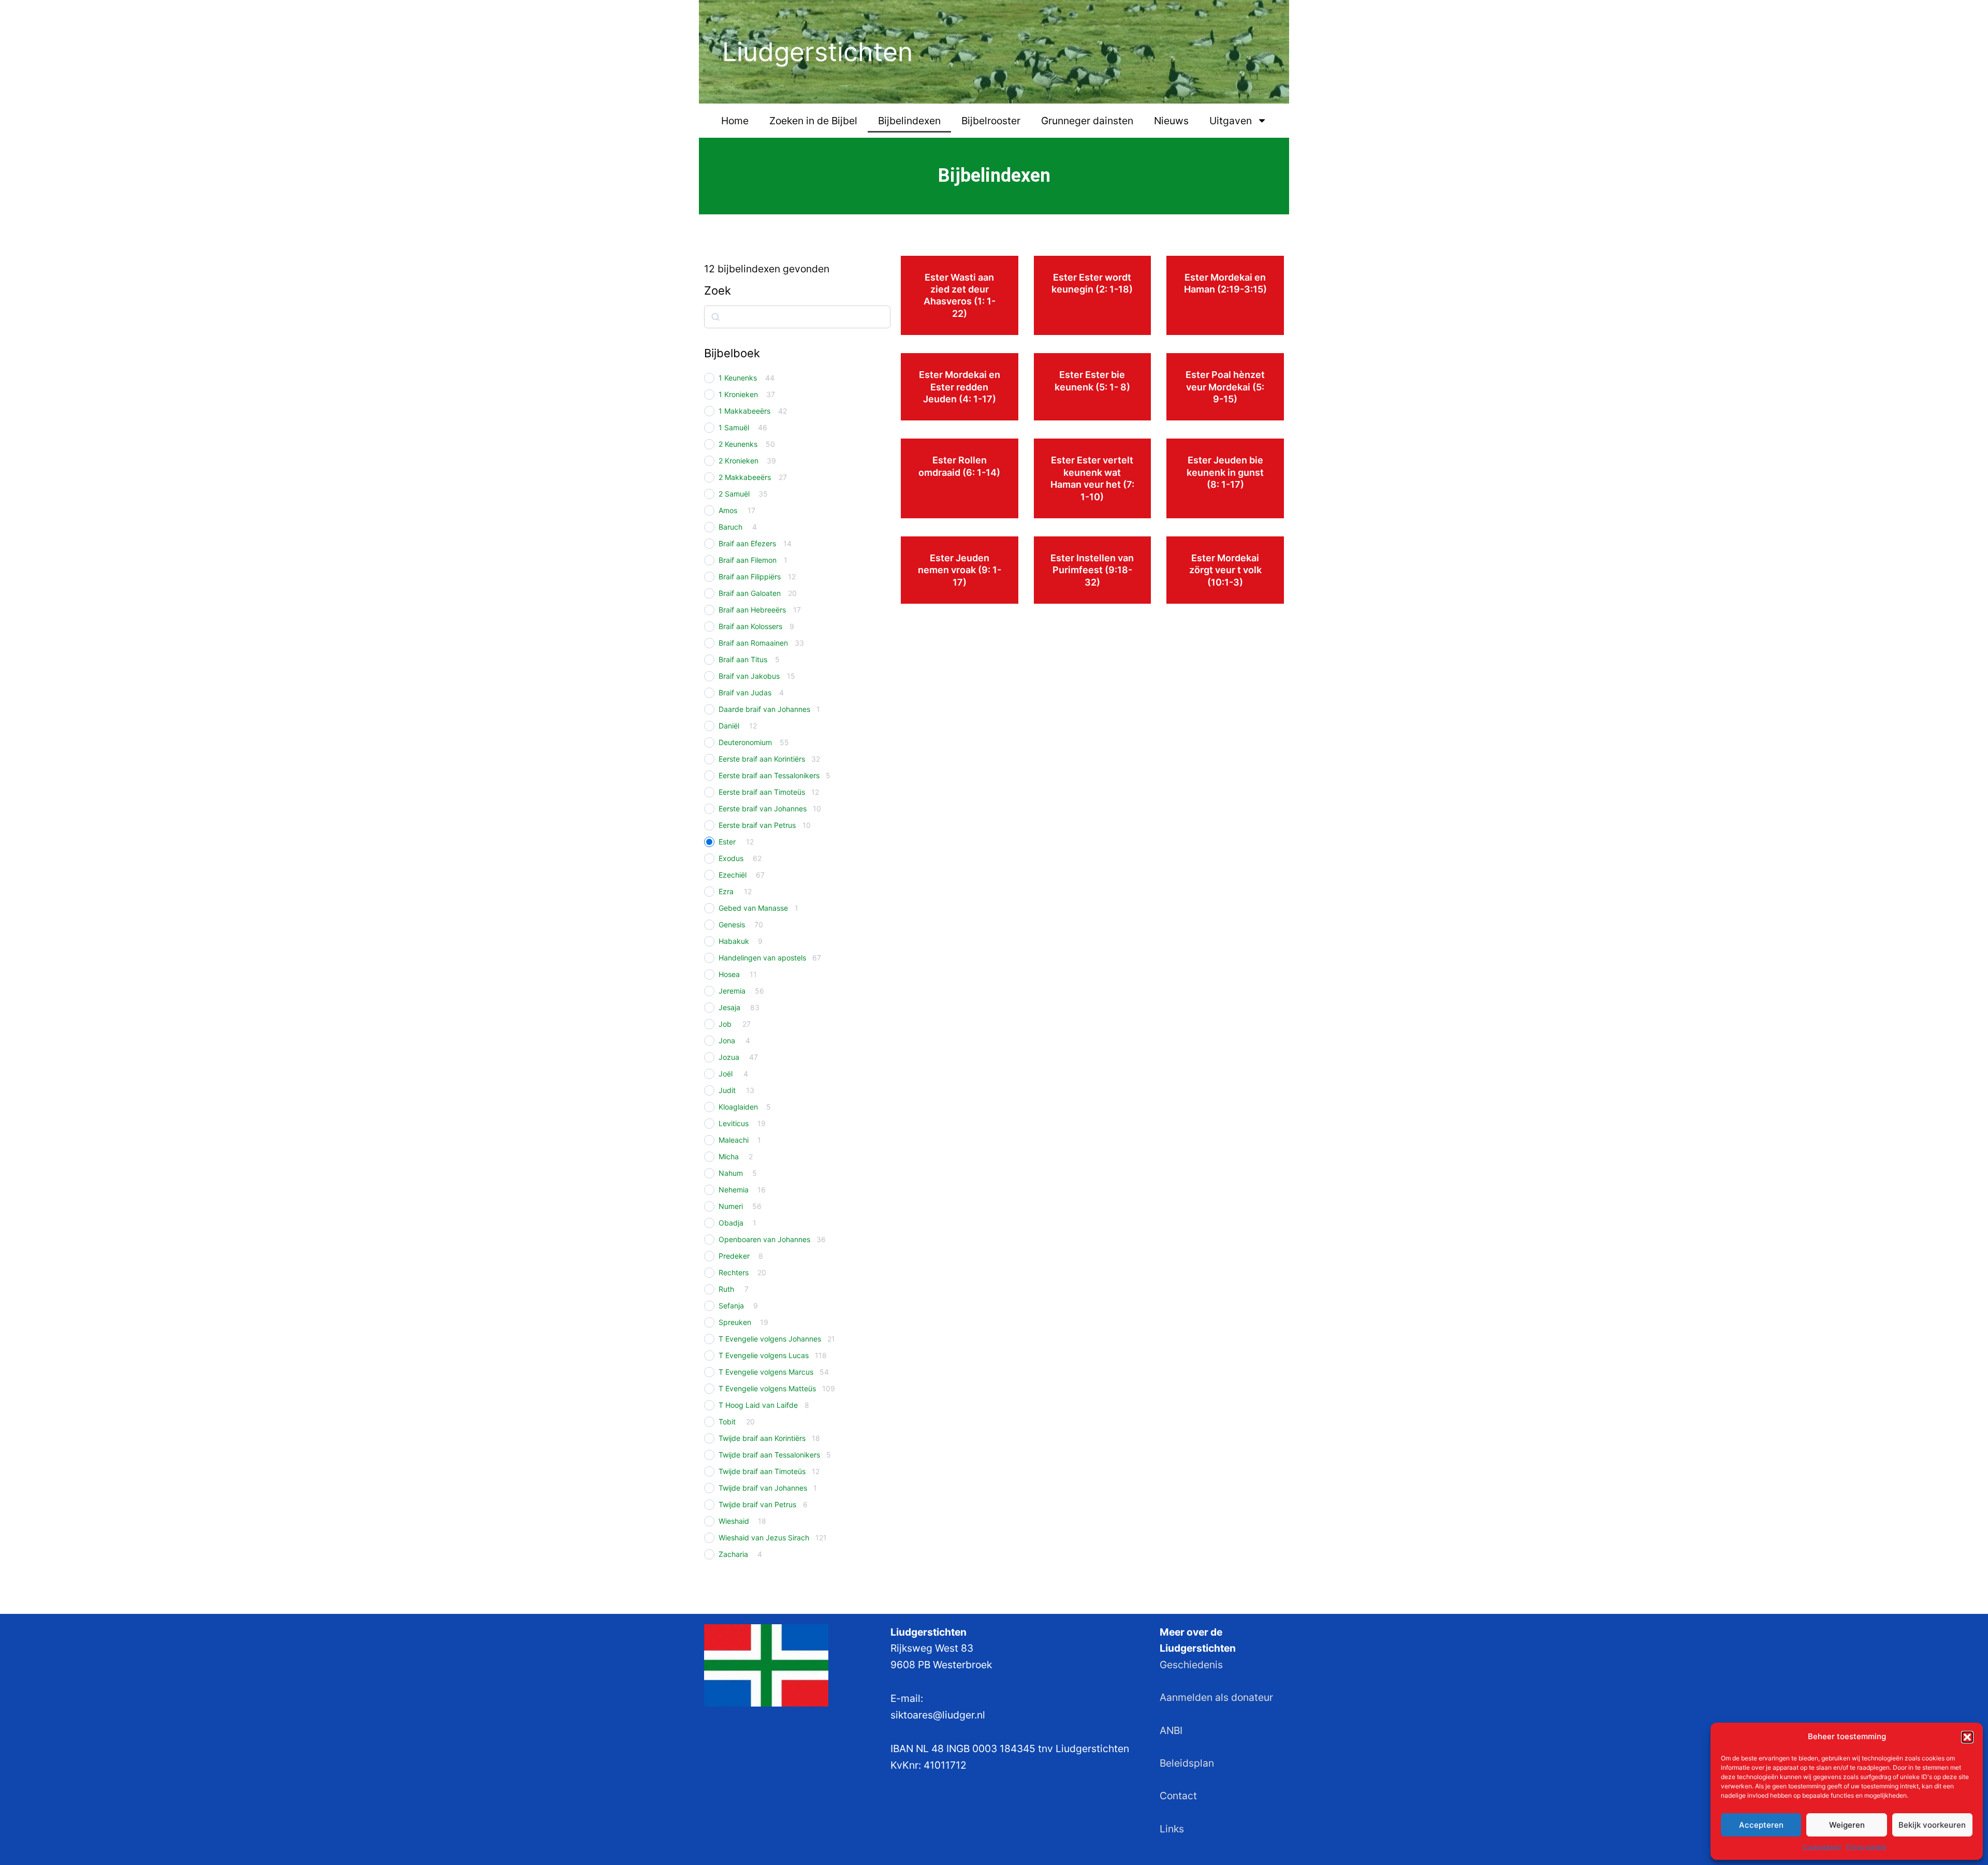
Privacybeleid (1866, 1847)
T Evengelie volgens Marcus (766, 1372)
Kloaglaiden (738, 1107)
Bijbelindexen (909, 121)
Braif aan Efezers (747, 543)
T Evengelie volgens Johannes (770, 1339)
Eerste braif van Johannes (763, 808)
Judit (727, 1090)
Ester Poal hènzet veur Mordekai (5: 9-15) (1225, 387)
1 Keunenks (738, 378)
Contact (1178, 1796)
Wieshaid (734, 1521)
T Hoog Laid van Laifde (758, 1405)
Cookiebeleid (1822, 1847)
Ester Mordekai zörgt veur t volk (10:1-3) (1225, 570)
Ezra (726, 891)
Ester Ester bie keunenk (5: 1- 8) (1092, 381)
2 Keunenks (738, 444)
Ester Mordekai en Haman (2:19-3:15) (1225, 283)
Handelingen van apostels (762, 958)
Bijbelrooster (991, 121)
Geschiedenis (1191, 1665)
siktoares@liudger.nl (938, 1715)
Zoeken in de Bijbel (813, 121)
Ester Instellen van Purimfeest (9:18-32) (1092, 570)
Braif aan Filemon (748, 560)
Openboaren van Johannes (764, 1239)
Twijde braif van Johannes (763, 1488)
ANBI (1171, 1730)
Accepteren (1761, 1825)
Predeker (734, 1256)
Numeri (731, 1206)
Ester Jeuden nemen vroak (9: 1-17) (960, 570)
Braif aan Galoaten (750, 593)
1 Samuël (734, 427)
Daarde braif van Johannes (764, 709)
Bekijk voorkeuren (1932, 1825)
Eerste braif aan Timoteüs (762, 792)
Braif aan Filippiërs (750, 577)
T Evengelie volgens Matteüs (767, 1388)
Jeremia (732, 991)
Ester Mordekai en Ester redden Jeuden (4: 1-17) (960, 387)
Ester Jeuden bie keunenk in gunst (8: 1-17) (1225, 472)
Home (735, 121)
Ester (727, 842)
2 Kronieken (739, 461)
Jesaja (729, 1007)
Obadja (731, 1223)
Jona (727, 1040)
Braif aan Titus (743, 659)
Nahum (731, 1173)
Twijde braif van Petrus (757, 1504)
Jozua (729, 1057)
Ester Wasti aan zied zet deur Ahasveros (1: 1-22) (960, 295)
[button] (1967, 1737)
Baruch (730, 527)
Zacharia (733, 1554)
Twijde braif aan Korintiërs (762, 1438)
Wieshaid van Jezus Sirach (764, 1538)
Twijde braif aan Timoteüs (762, 1471)
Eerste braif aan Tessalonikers (769, 775)
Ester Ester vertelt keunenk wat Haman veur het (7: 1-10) (1092, 478)
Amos (728, 510)
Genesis (732, 924)
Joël (726, 1074)
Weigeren (1847, 1825)
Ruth (726, 1289)
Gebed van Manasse (753, 908)
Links (1172, 1829)
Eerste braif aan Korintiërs (762, 759)
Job (725, 1024)
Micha (729, 1156)
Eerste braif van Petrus (757, 825)
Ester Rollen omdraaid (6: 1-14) (959, 466)
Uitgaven (1231, 121)
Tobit (727, 1422)
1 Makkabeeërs (744, 411)
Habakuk (734, 941)
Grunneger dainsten (1087, 121)
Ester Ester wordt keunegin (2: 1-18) (1092, 283)
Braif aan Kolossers (750, 626)
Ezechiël (733, 875)
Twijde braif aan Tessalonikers (769, 1455)
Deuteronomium (745, 742)
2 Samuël (734, 494)
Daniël (729, 726)
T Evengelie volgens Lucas (764, 1355)
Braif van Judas (745, 693)
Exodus (731, 858)
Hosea (729, 974)
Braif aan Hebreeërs (752, 610)
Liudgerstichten (817, 52)
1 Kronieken (738, 394)
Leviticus (734, 1123)
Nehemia (734, 1190)
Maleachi (734, 1140)
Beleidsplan (1187, 1763)
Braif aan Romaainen (753, 643)
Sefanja (731, 1306)
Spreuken (735, 1322)
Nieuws (1171, 121)
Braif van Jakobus (749, 676)
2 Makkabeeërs (745, 477)
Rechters (734, 1272)
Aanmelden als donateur (1216, 1697)
